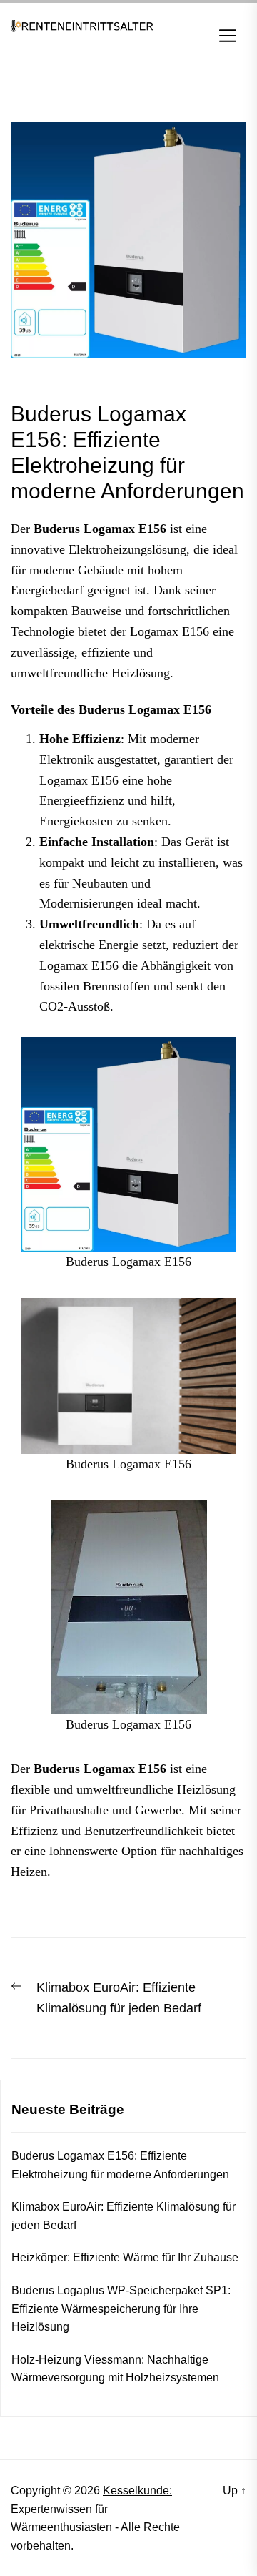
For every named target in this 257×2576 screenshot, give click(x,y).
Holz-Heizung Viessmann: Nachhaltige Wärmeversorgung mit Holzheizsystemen (115, 2369)
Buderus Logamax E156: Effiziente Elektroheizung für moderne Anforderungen (120, 2165)
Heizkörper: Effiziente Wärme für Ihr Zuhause (125, 2257)
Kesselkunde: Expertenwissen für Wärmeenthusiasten (91, 2509)
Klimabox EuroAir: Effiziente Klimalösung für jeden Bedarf (124, 2216)
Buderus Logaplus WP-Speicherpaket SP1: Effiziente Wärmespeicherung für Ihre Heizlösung (121, 2309)
